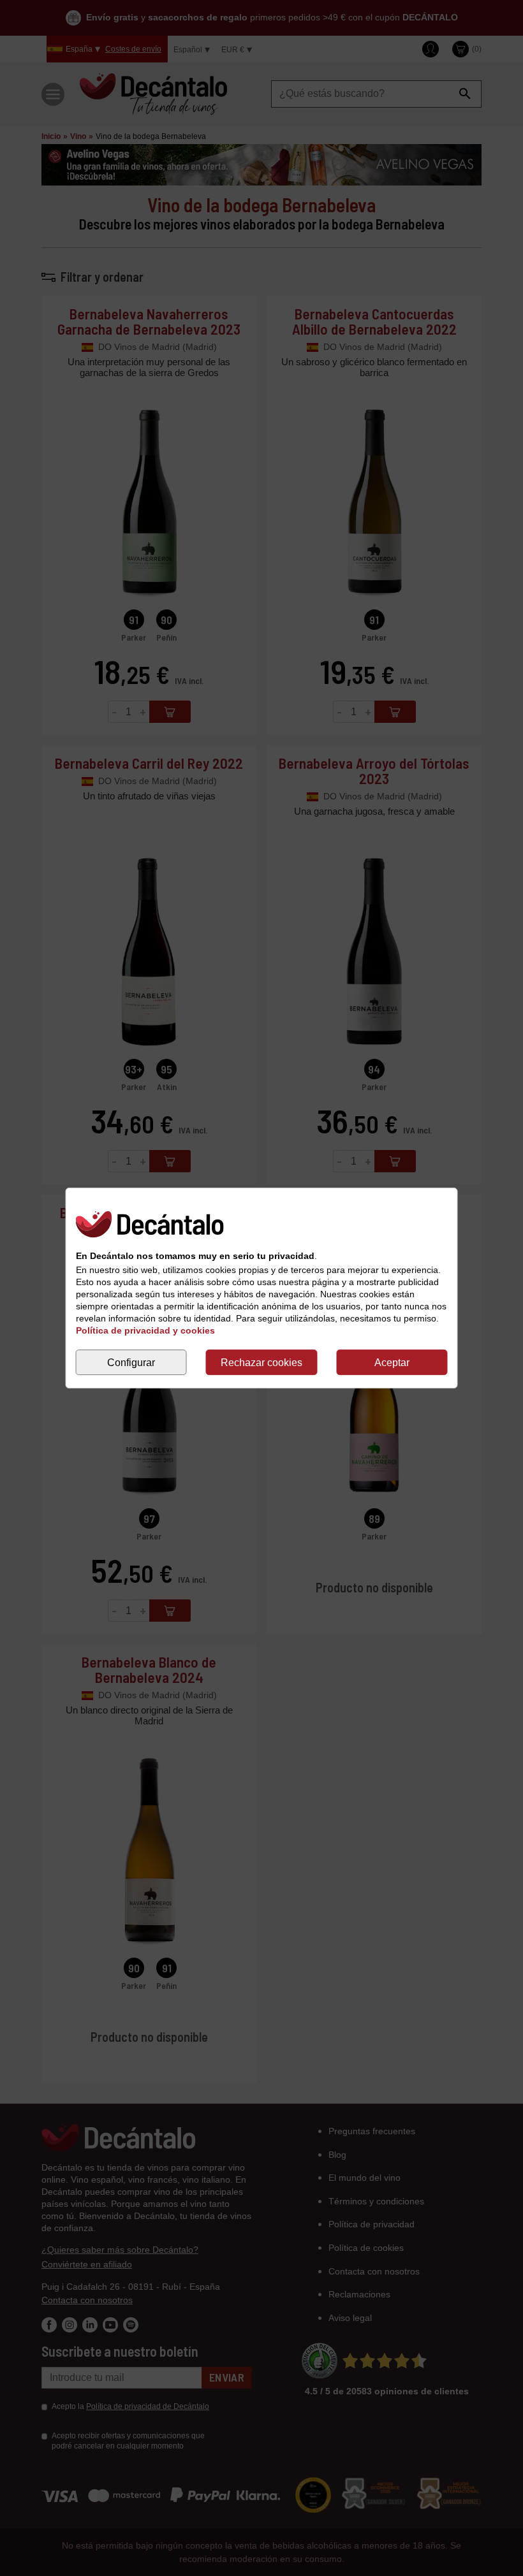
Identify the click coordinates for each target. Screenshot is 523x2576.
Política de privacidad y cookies (145, 1330)
